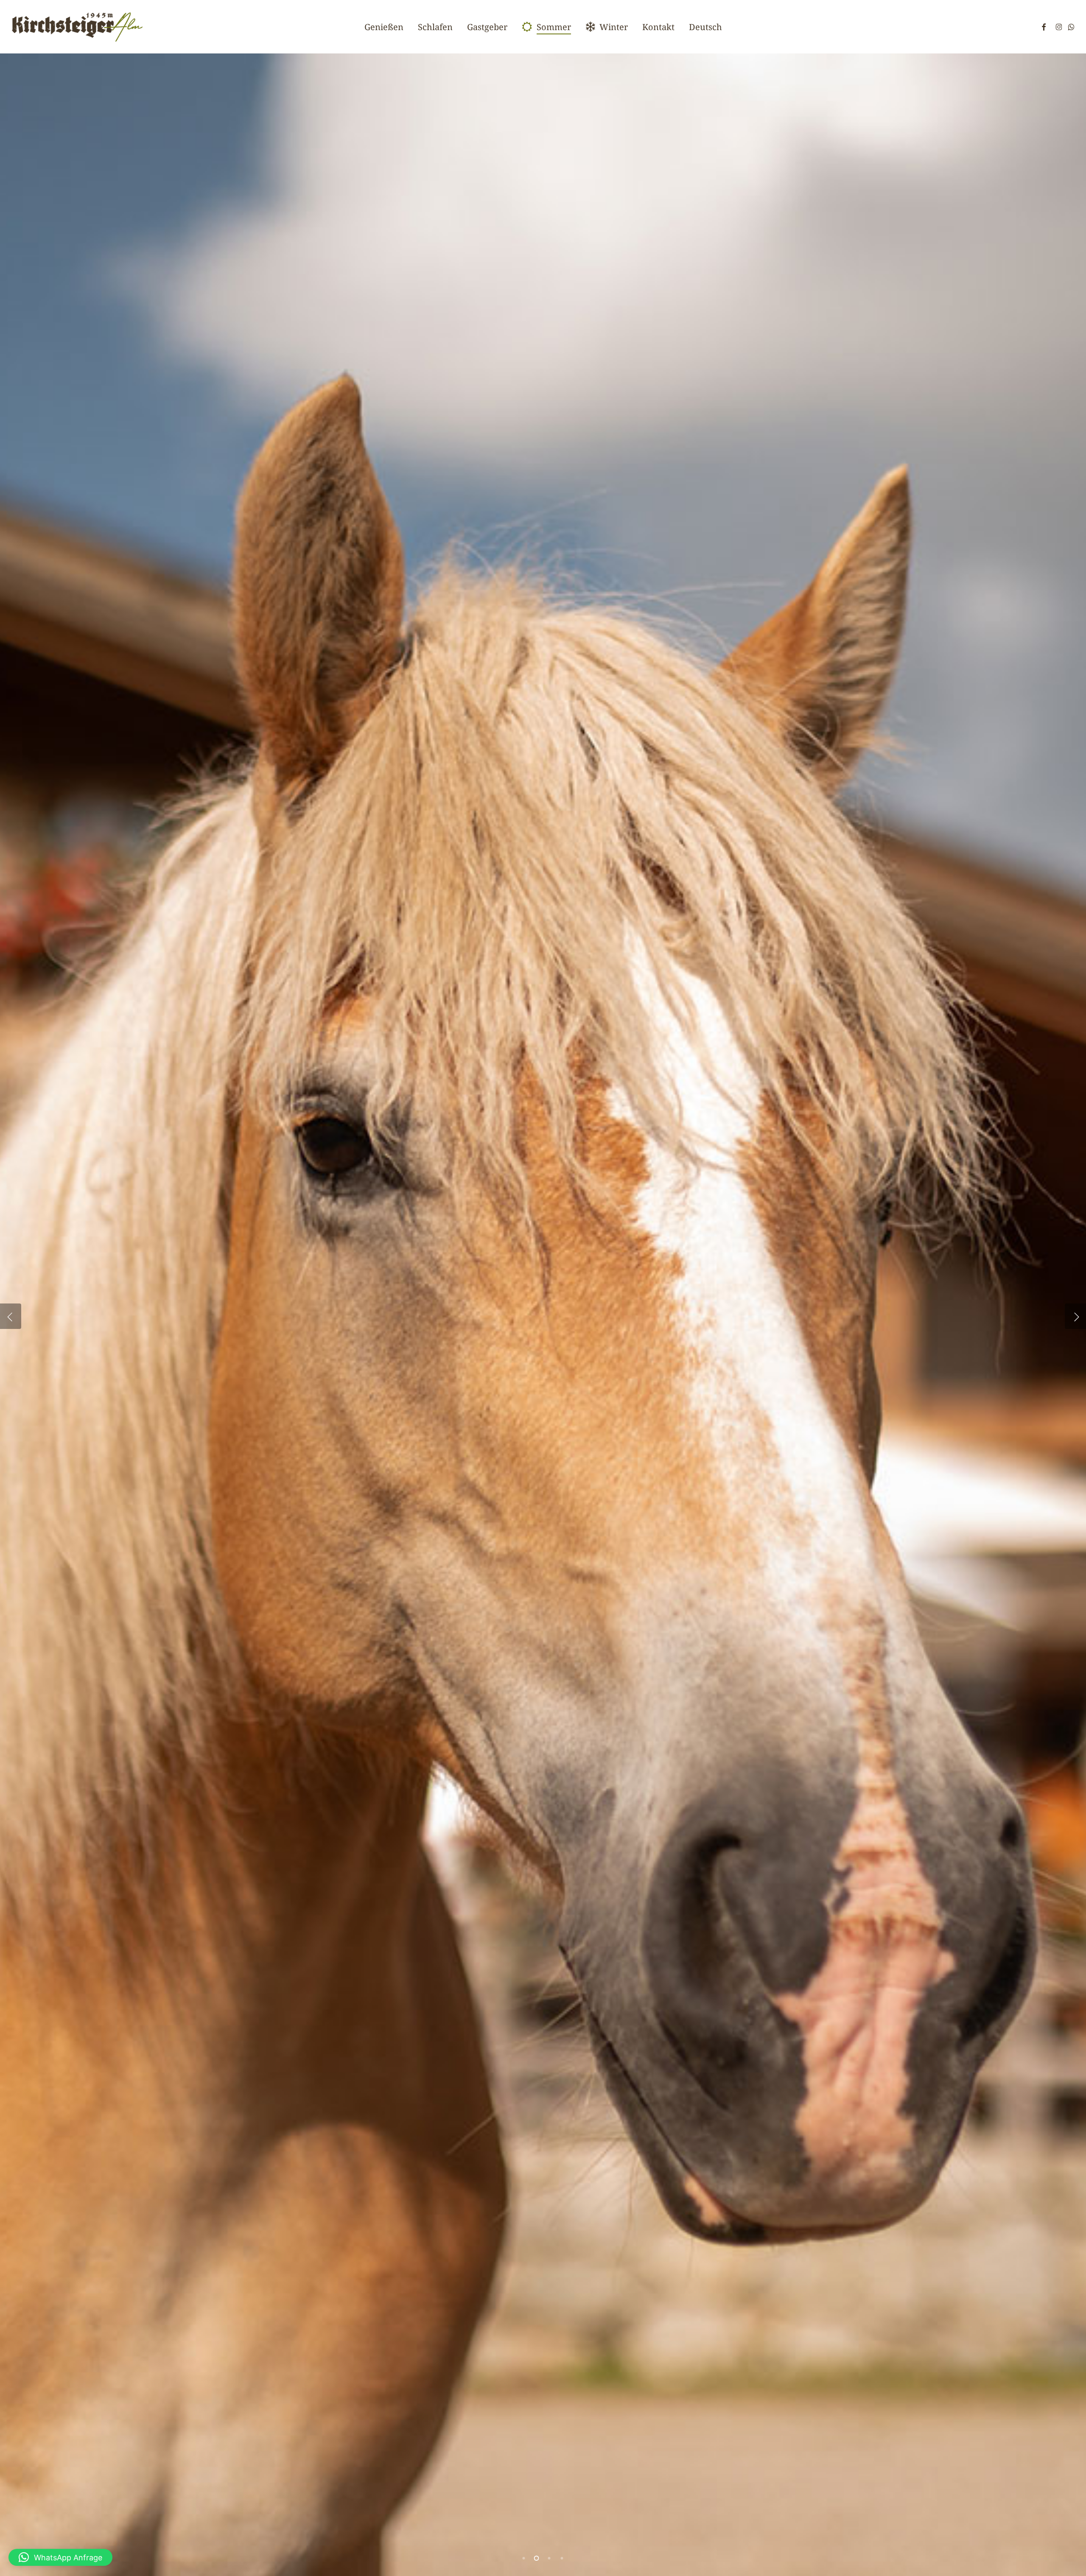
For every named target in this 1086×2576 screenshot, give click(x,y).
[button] (60, 2557)
